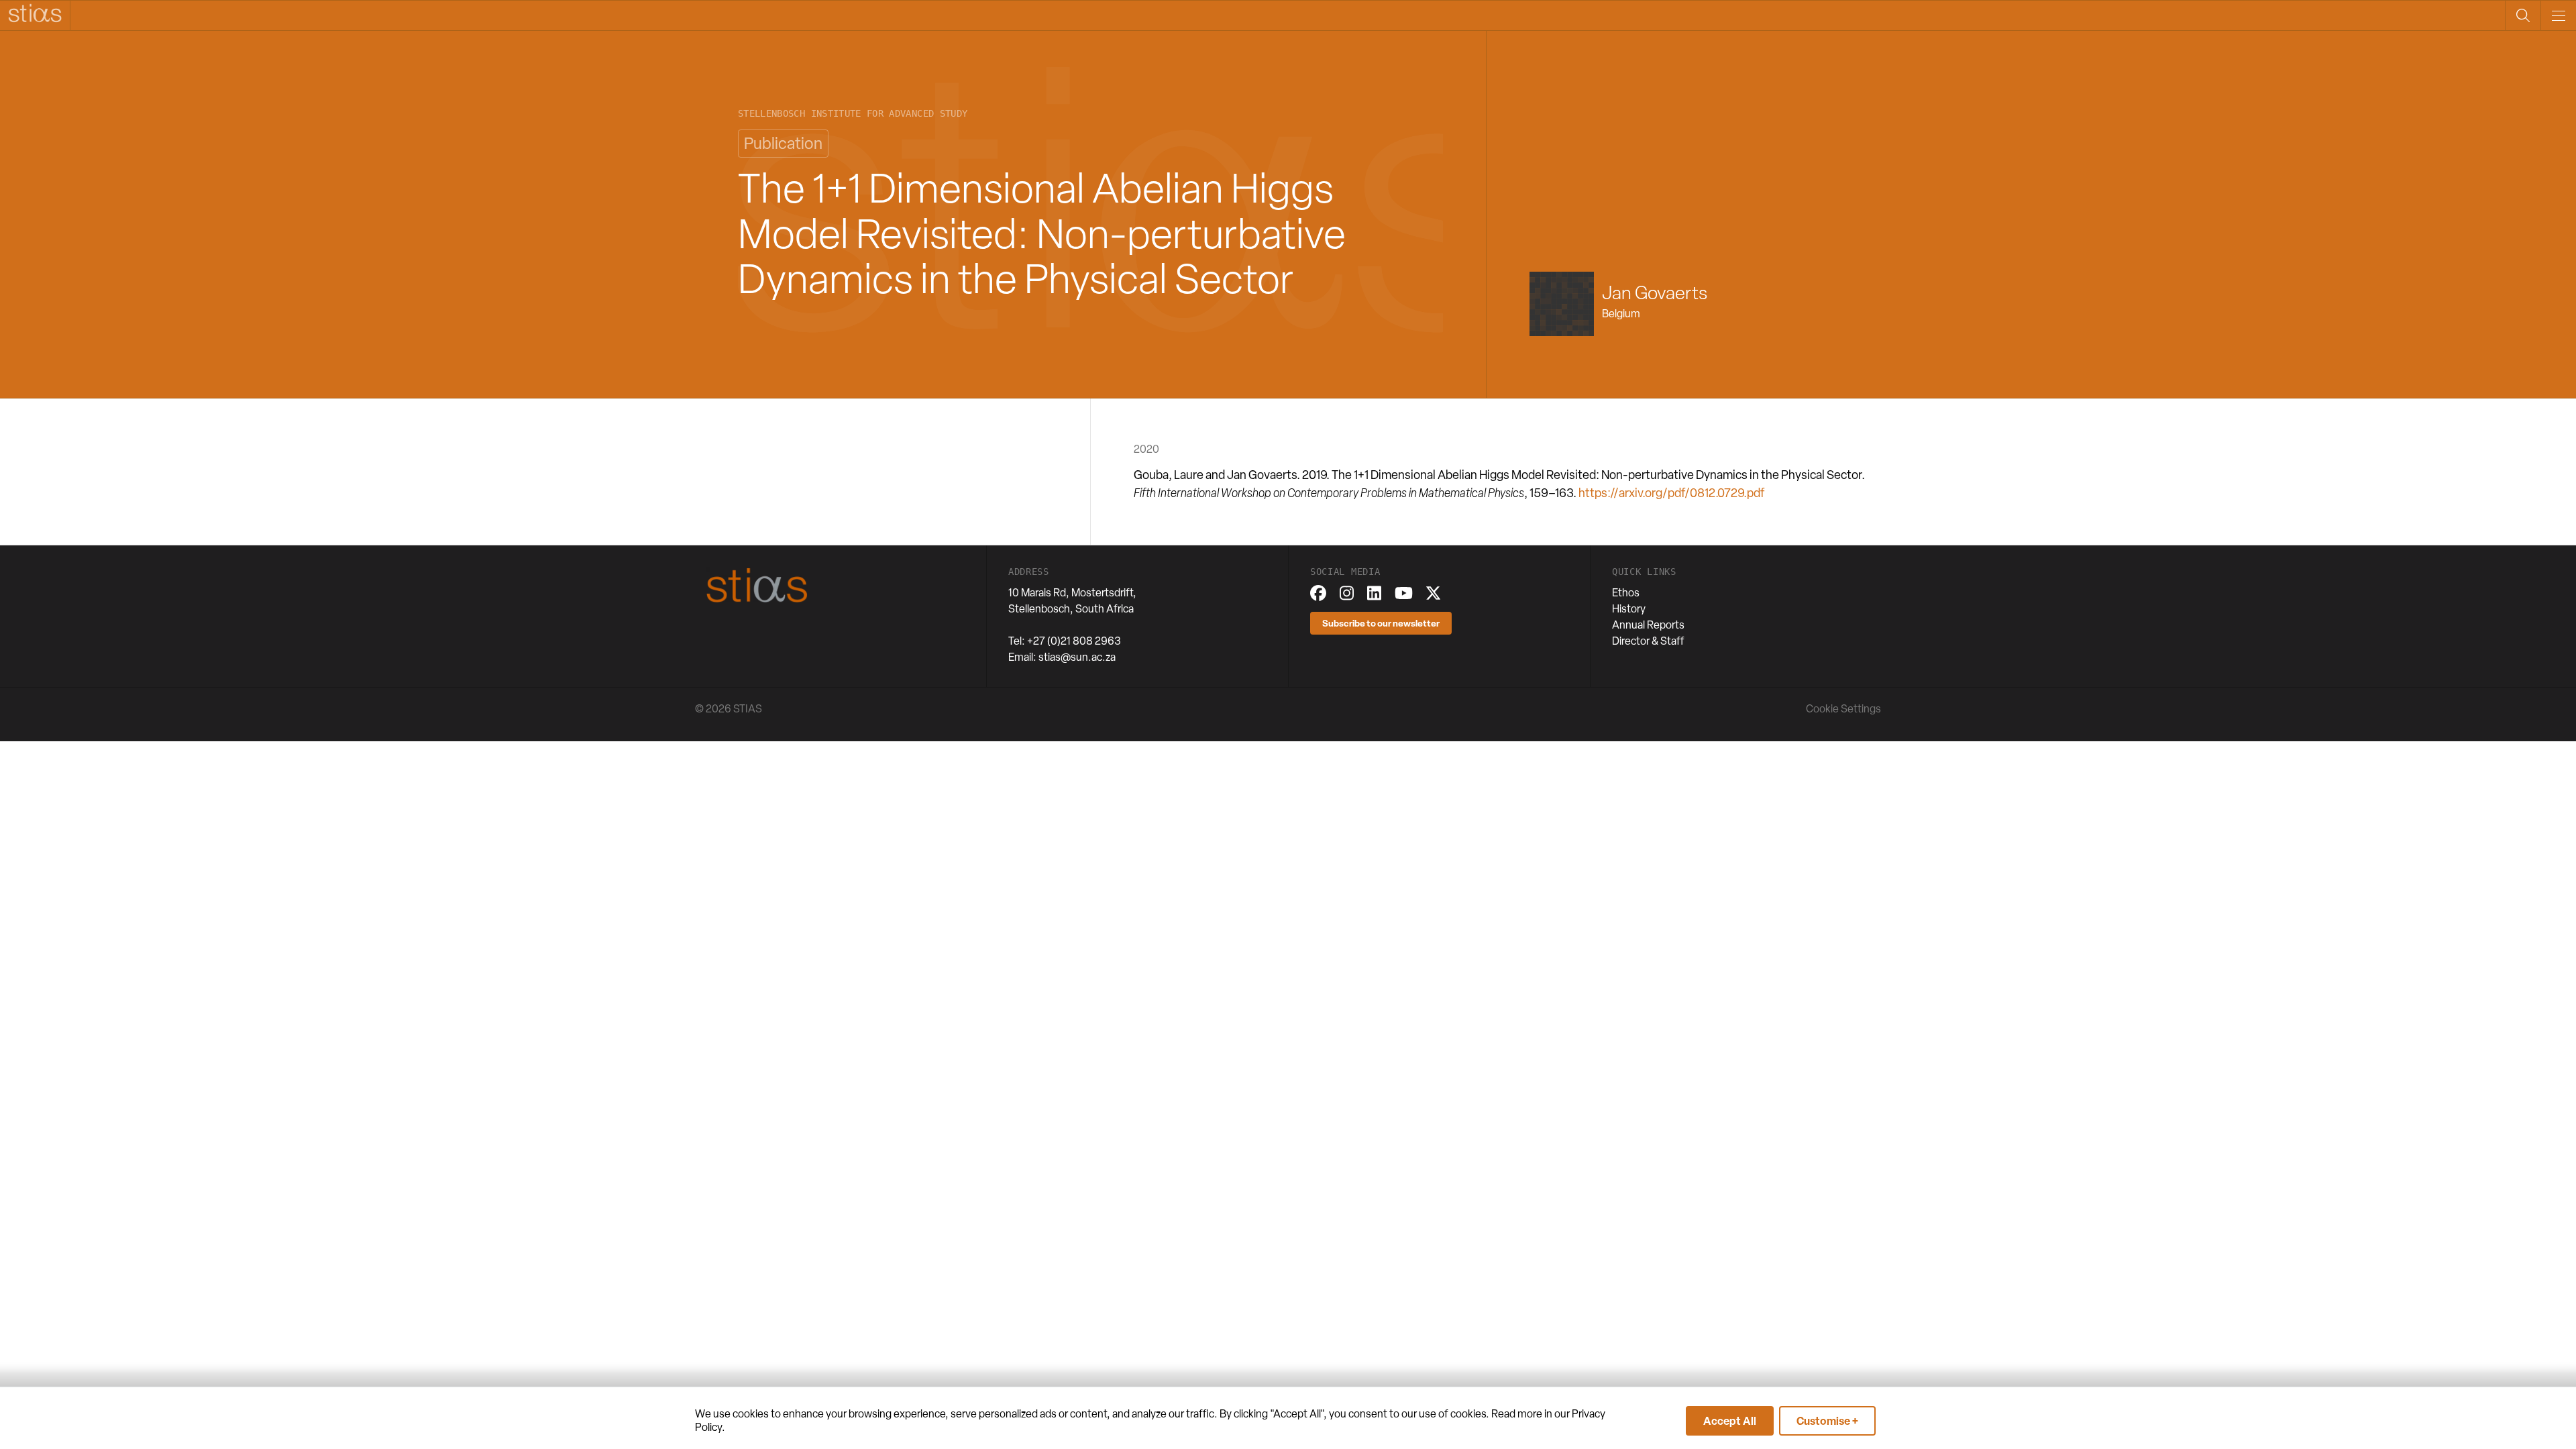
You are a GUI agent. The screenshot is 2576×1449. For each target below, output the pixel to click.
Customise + (1827, 1421)
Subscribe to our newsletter (1381, 623)
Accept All (1730, 1421)
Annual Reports (1648, 625)
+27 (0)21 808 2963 (1074, 641)
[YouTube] (1404, 593)
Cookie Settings (1843, 709)
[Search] (2523, 15)
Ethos (1626, 593)
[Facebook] (1318, 593)
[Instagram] (1347, 593)
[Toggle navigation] (2558, 15)
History (1629, 609)
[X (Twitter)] (1433, 593)
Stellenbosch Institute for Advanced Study (853, 114)
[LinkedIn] (1374, 593)
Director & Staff (1648, 641)
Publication (783, 143)
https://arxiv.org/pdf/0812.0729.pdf (1671, 493)
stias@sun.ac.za (1077, 657)
